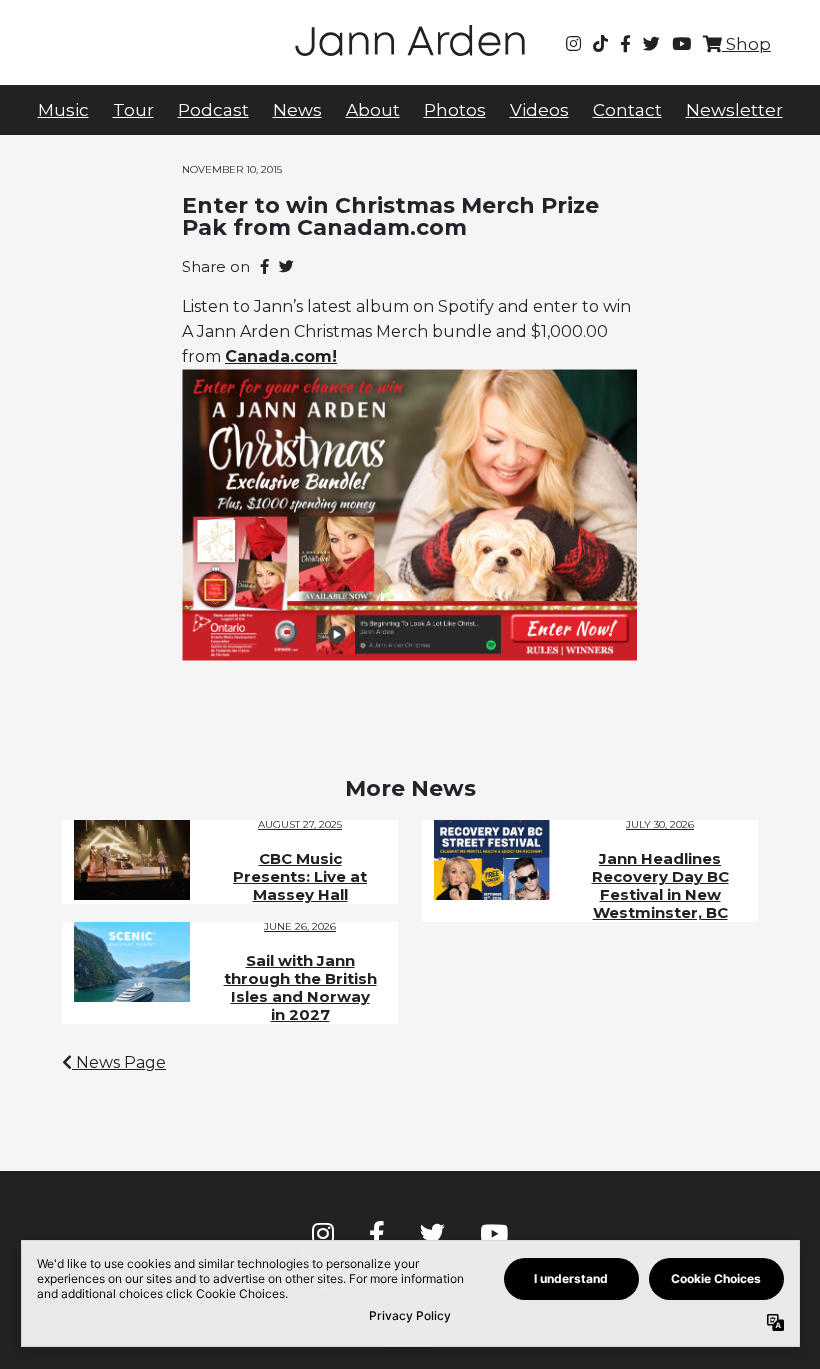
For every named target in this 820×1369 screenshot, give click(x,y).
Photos (455, 110)
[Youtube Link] (681, 44)
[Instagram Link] (573, 44)
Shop (746, 44)
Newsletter (734, 110)
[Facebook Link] (625, 44)
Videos (539, 110)
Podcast (213, 110)
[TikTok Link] (600, 44)
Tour (133, 110)
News (297, 110)
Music (63, 110)
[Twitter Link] (651, 44)
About (373, 110)
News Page (119, 1062)
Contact (627, 110)
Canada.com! (281, 356)
